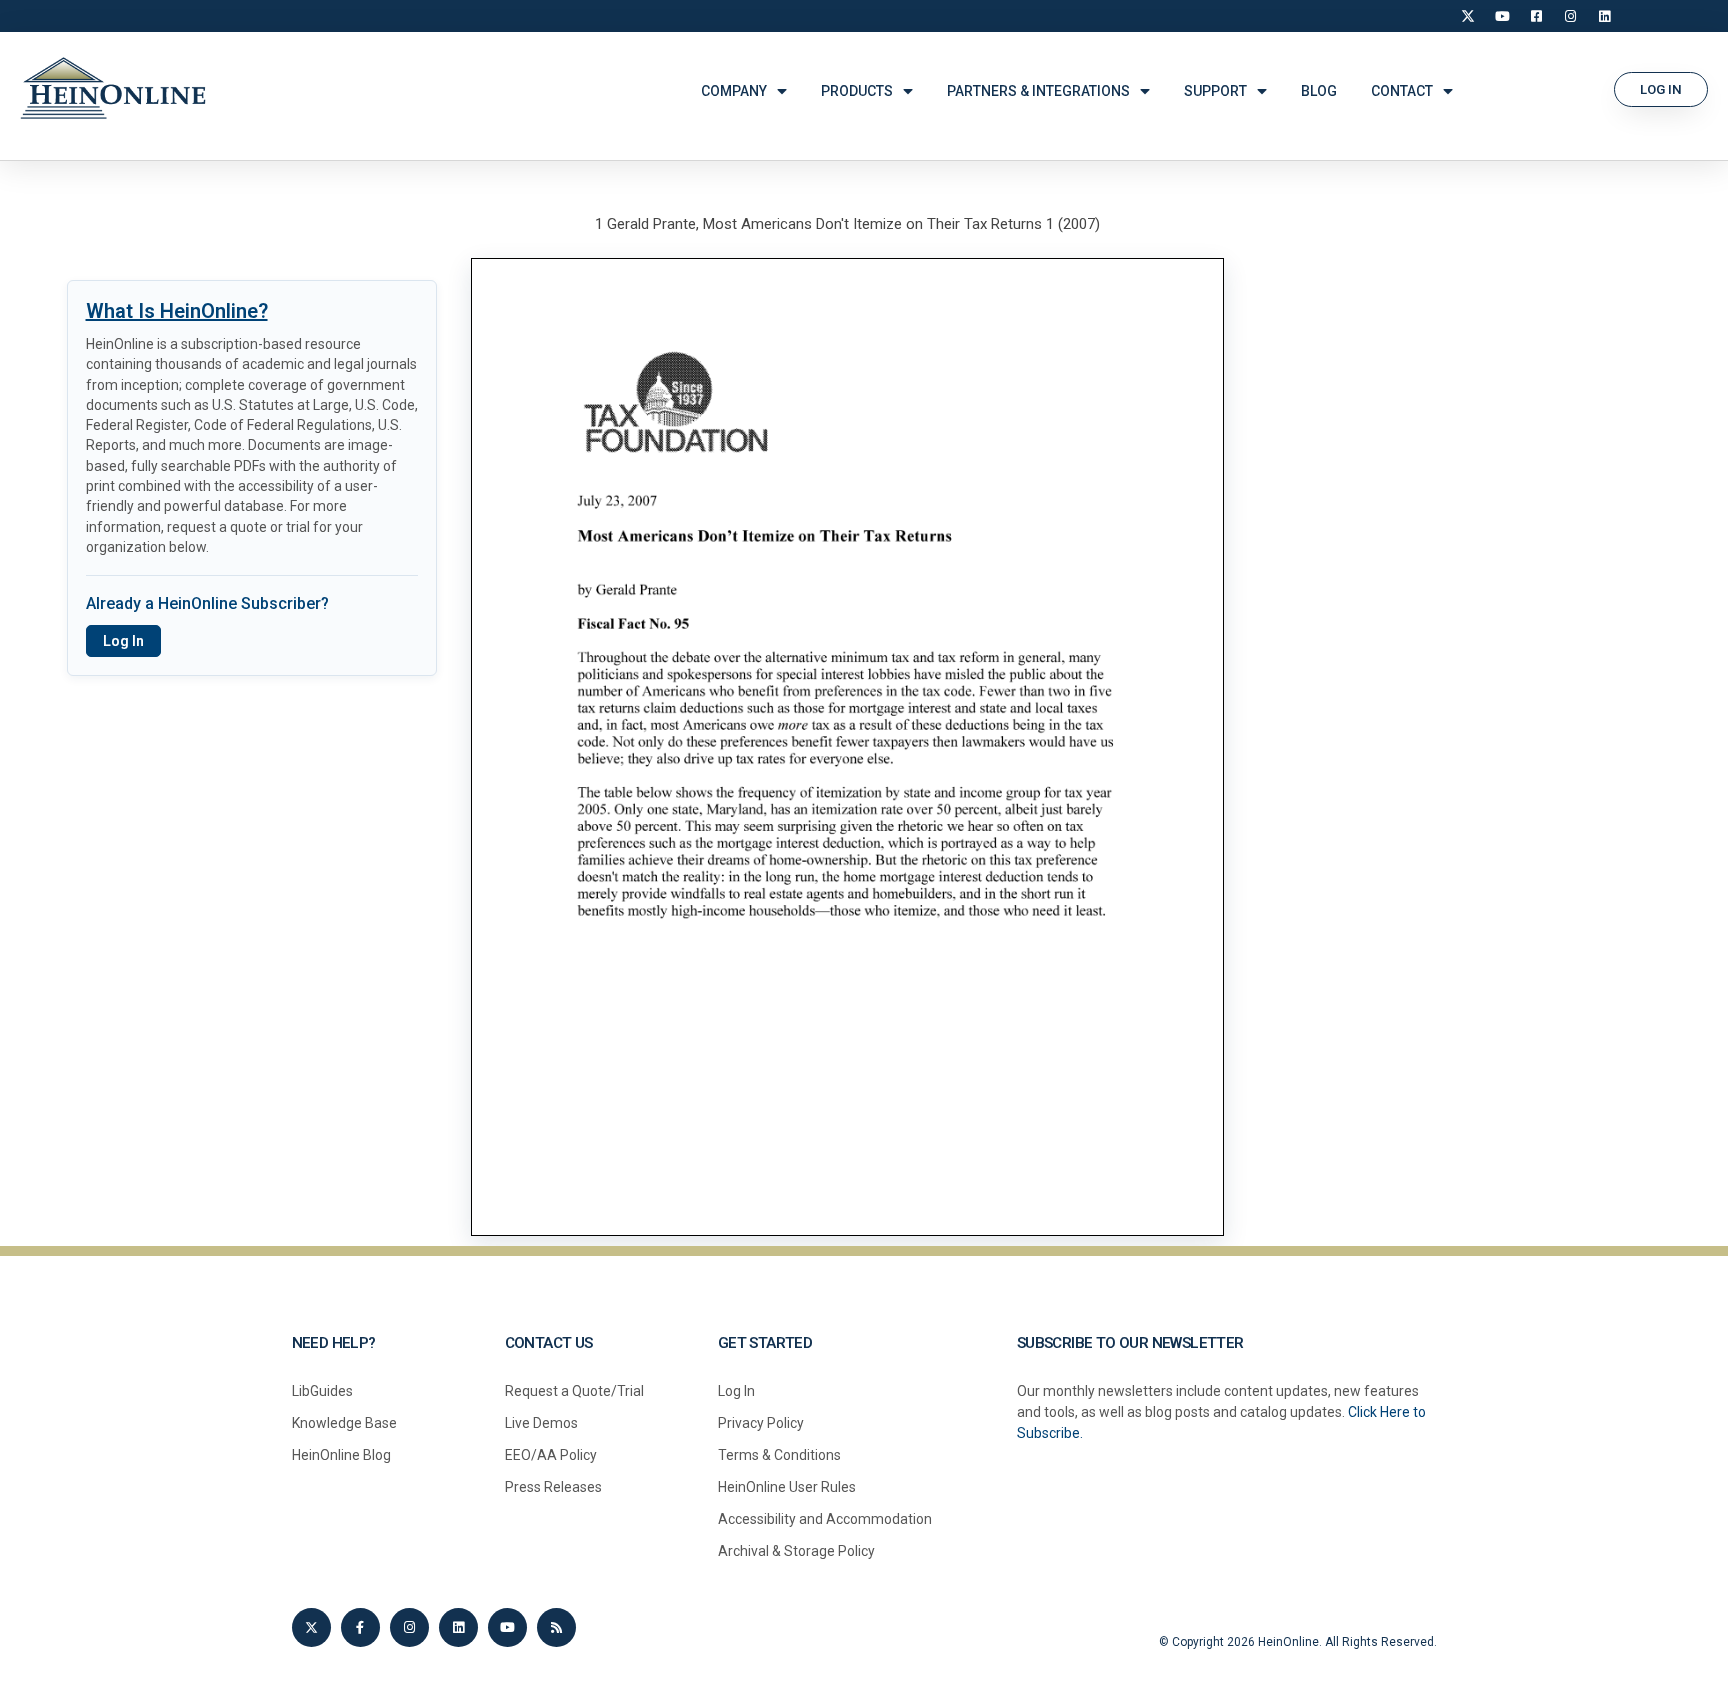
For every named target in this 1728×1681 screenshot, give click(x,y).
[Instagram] (1570, 16)
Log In (123, 641)
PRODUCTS (857, 91)
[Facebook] (1536, 16)
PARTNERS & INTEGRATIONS (1038, 91)
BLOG (1319, 91)
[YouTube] (1502, 16)
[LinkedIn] (1604, 16)
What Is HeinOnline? (177, 311)
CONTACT (1402, 91)
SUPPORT (1215, 91)
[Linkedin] (458, 1627)
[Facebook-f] (360, 1627)
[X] (1468, 16)
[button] (1661, 89)
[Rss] (556, 1627)
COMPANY (734, 91)
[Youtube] (507, 1627)
